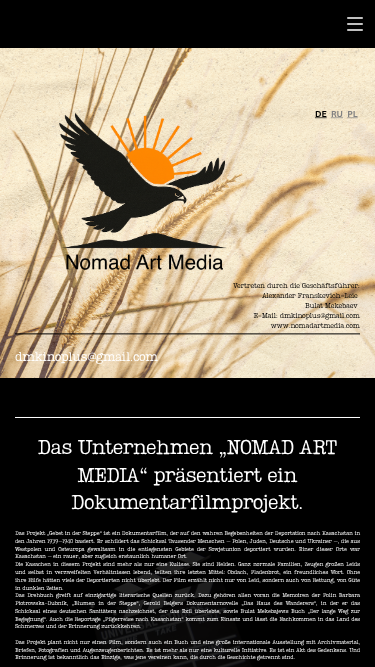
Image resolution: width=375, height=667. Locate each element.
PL (352, 114)
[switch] (355, 24)
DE (321, 114)
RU (337, 114)
